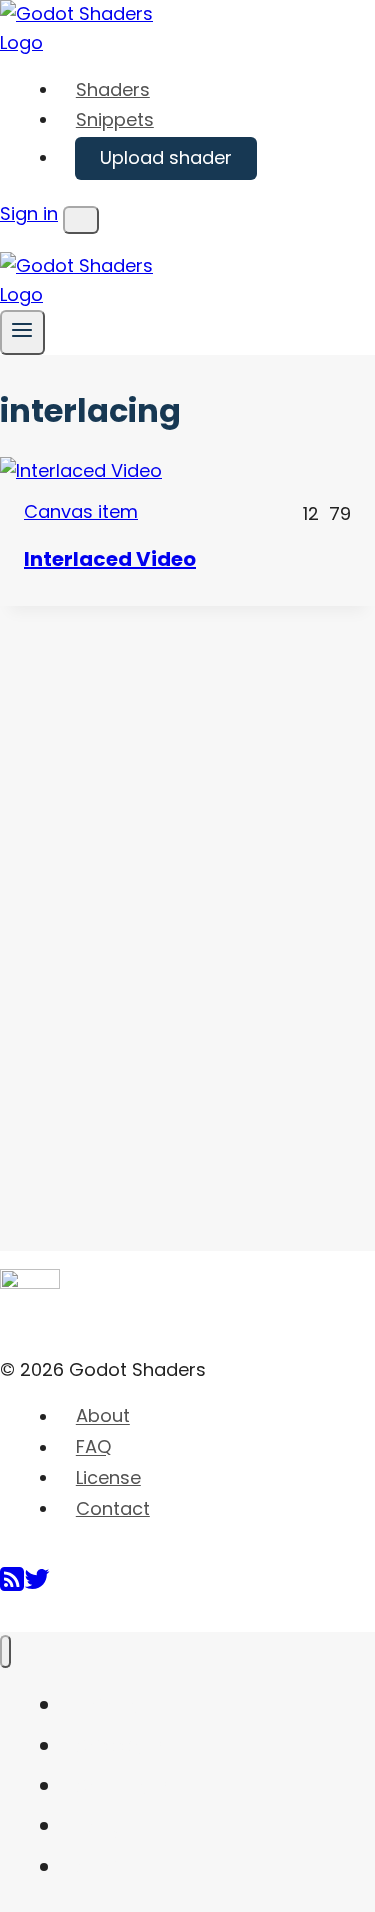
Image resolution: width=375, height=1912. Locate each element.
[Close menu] (5, 1651)
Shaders (113, 89)
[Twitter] (37, 1586)
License (108, 1477)
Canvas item (81, 511)
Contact (113, 1508)
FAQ (93, 1447)
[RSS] (12, 1586)
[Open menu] (22, 332)
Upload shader (166, 157)
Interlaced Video (110, 559)
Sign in (29, 213)
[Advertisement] (150, 906)
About (103, 1416)
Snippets (115, 119)
